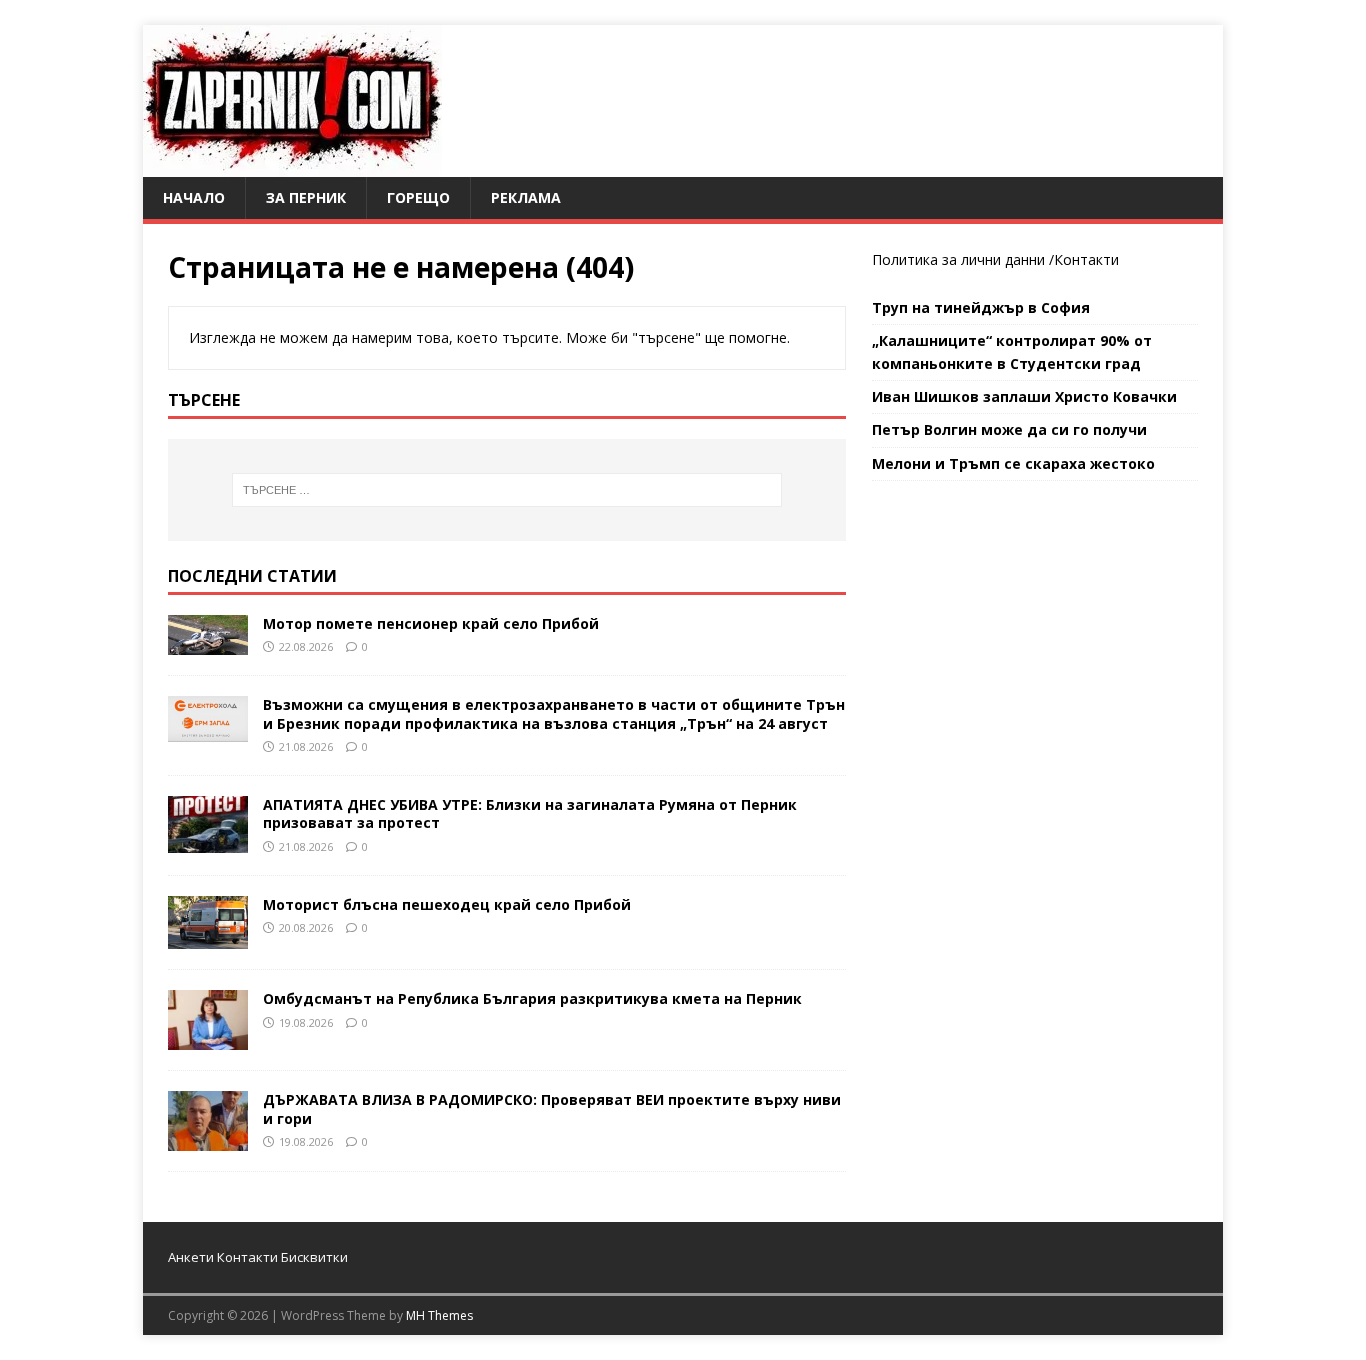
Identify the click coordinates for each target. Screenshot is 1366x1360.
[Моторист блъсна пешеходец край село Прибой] (208, 937)
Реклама (526, 197)
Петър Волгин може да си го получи (1009, 429)
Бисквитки (314, 1257)
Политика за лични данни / (963, 259)
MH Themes (439, 1315)
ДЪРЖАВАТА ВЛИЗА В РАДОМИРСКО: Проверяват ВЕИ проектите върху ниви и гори (552, 1108)
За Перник (306, 197)
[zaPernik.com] (292, 165)
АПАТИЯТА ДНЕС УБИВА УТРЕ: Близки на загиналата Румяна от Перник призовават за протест (530, 813)
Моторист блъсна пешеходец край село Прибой (447, 904)
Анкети (191, 1257)
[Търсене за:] (507, 490)
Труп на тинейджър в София (981, 307)
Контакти (1086, 259)
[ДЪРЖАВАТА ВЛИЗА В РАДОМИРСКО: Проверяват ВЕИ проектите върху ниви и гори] (208, 1139)
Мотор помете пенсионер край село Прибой (431, 623)
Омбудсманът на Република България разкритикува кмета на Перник (532, 998)
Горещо (418, 197)
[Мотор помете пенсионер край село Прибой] (208, 642)
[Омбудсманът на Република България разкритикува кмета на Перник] (208, 1038)
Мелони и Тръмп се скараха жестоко (1013, 463)
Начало (194, 197)
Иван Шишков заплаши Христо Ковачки (1024, 396)
